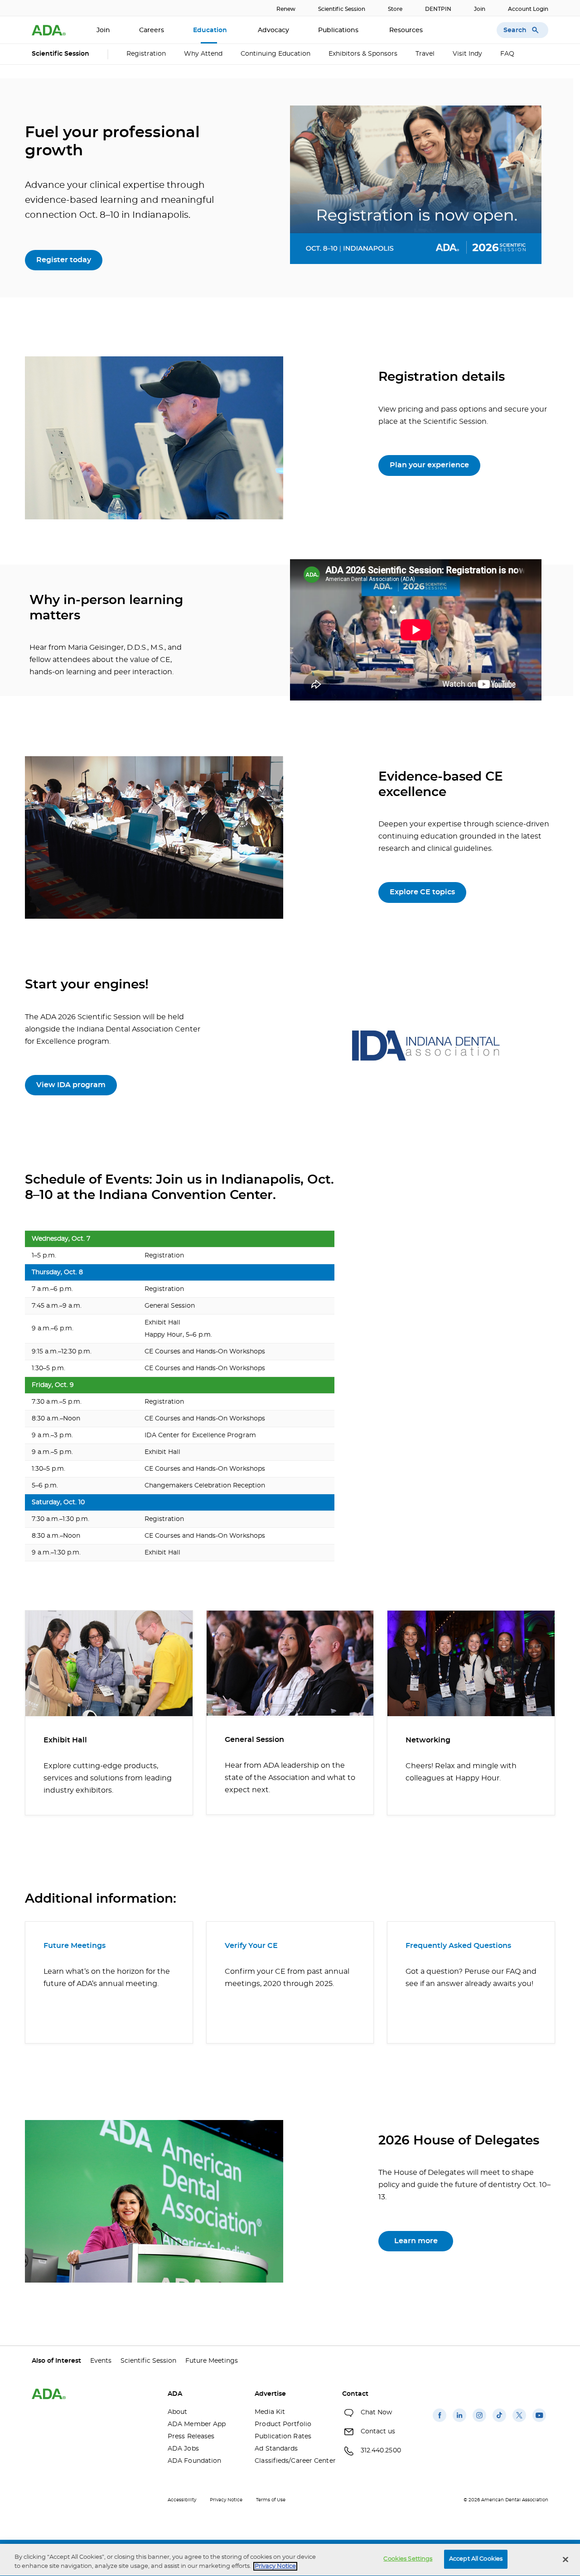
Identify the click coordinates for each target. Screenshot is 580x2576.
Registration (146, 54)
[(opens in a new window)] (440, 2422)
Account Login (528, 9)
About (178, 2412)
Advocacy (273, 30)
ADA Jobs (183, 2449)
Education (211, 30)
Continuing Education (275, 54)
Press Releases (191, 2437)
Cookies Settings (408, 2559)
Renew (286, 9)
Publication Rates (283, 2437)
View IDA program (71, 1085)
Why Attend (203, 54)
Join (480, 9)
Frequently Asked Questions (458, 1946)
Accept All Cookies (476, 2559)
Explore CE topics (422, 892)
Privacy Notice (226, 2500)
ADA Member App (197, 2424)
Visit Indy (467, 54)
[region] (290, 2560)
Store (395, 9)
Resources (407, 30)
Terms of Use (271, 2500)
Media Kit (270, 2412)
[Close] (565, 2559)
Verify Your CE (251, 1946)
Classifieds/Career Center (291, 2461)
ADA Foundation (194, 2461)
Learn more (416, 2241)
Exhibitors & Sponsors (363, 54)
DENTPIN (438, 9)
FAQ (507, 54)
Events (101, 2361)
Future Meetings (75, 1946)
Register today (64, 260)
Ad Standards (276, 2449)
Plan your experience (429, 465)
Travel (425, 54)
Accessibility (182, 2500)
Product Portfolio (283, 2424)
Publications (339, 30)
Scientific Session (342, 9)
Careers (152, 30)
